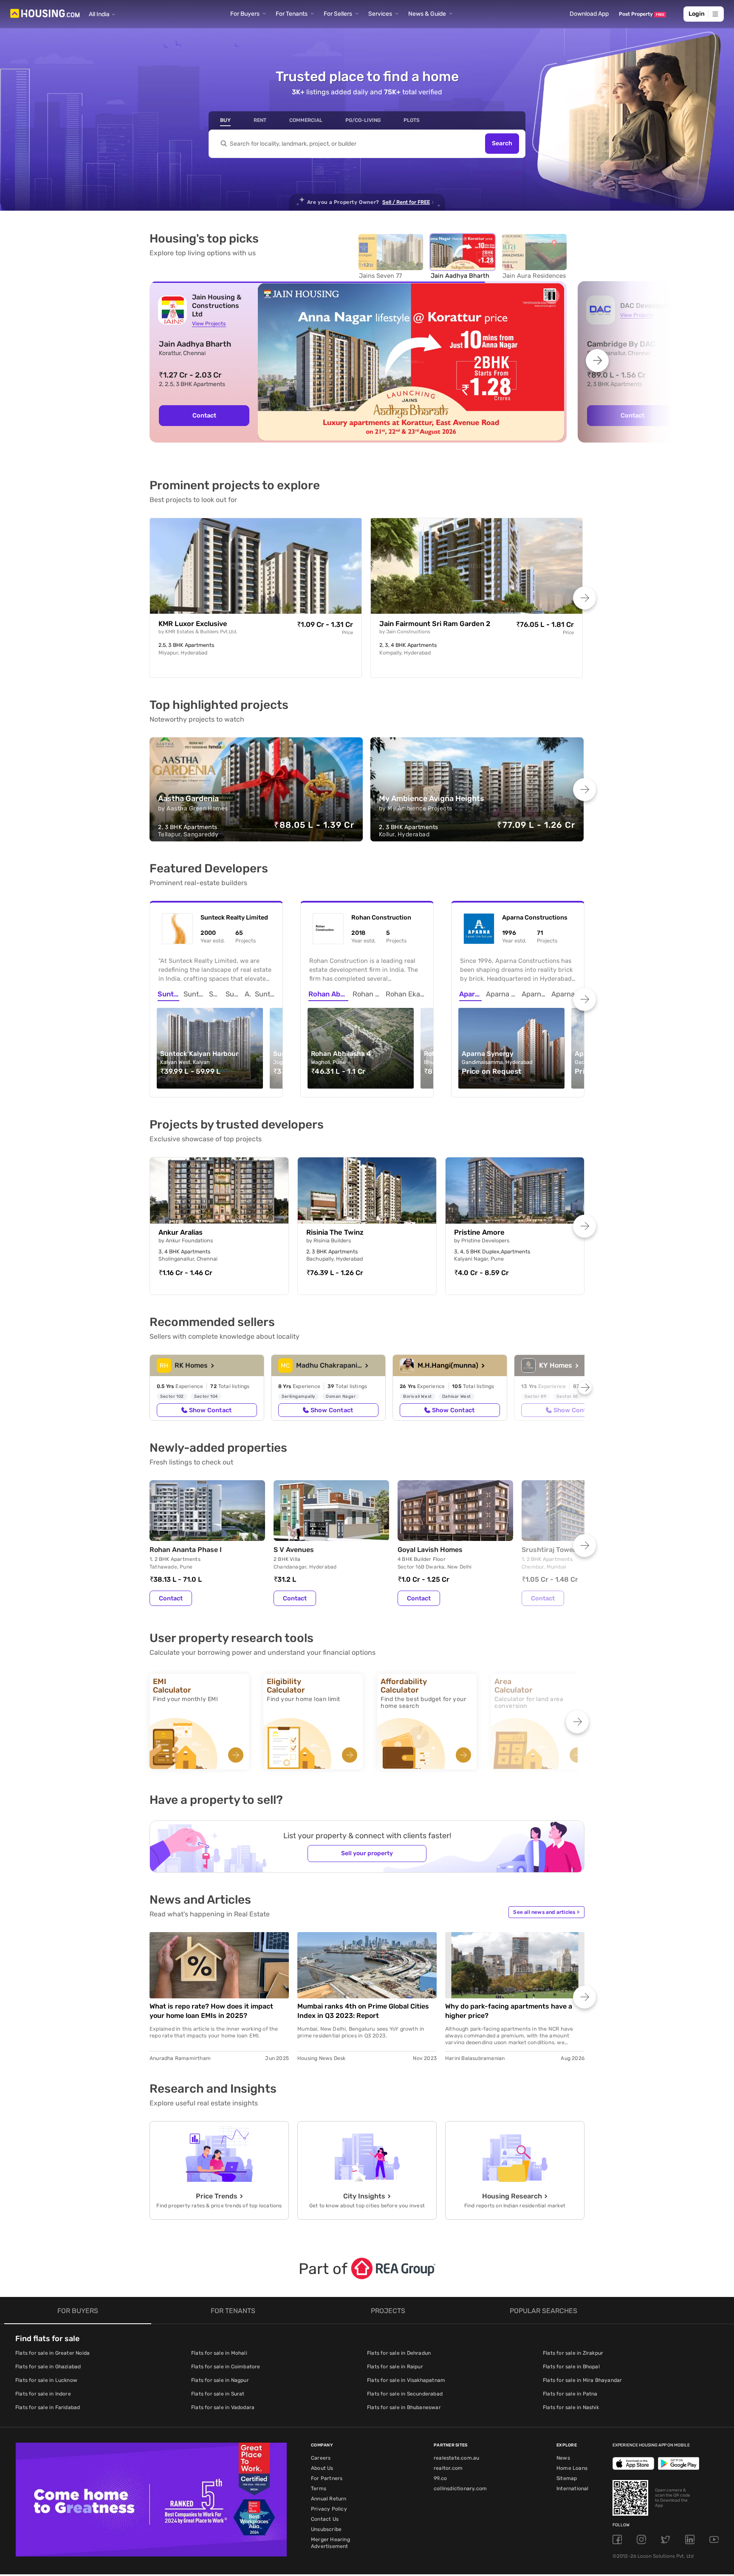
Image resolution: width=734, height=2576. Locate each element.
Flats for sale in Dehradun (399, 2353)
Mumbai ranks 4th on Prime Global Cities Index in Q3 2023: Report (363, 2011)
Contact (204, 415)
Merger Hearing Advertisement (330, 2543)
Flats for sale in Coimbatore (226, 2367)
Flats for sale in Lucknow (46, 2380)
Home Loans (572, 2468)
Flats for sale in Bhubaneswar (404, 2407)
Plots (412, 120)
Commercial (306, 120)
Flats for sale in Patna (570, 2394)
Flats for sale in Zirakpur (573, 2353)
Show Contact (210, 1410)
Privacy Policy (329, 2509)
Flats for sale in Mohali (219, 2353)
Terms (319, 2489)
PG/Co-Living (363, 120)
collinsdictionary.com (460, 2489)
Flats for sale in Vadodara (223, 2407)
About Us (322, 2468)
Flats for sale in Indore (43, 2394)
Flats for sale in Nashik (571, 2407)
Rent (260, 120)
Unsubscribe (326, 2529)
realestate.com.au (456, 2458)
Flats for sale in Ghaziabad (48, 2367)
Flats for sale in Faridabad (48, 2407)
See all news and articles (546, 1912)
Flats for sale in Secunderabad (405, 2394)
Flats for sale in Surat (218, 2394)
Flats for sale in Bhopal (571, 2367)
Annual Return (329, 2499)
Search (502, 144)
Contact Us (325, 2519)
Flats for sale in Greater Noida (52, 2353)
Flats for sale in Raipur (395, 2367)
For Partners (327, 2478)
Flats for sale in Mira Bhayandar (582, 2380)
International (573, 2489)
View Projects (209, 323)
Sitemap (567, 2478)
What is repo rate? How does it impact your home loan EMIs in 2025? (211, 2011)
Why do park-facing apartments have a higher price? (509, 2011)
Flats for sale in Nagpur (220, 2380)
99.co (440, 2478)
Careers (321, 2458)
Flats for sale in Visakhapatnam (406, 2380)
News (563, 2458)
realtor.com (448, 2468)
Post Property (642, 14)
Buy (225, 120)
